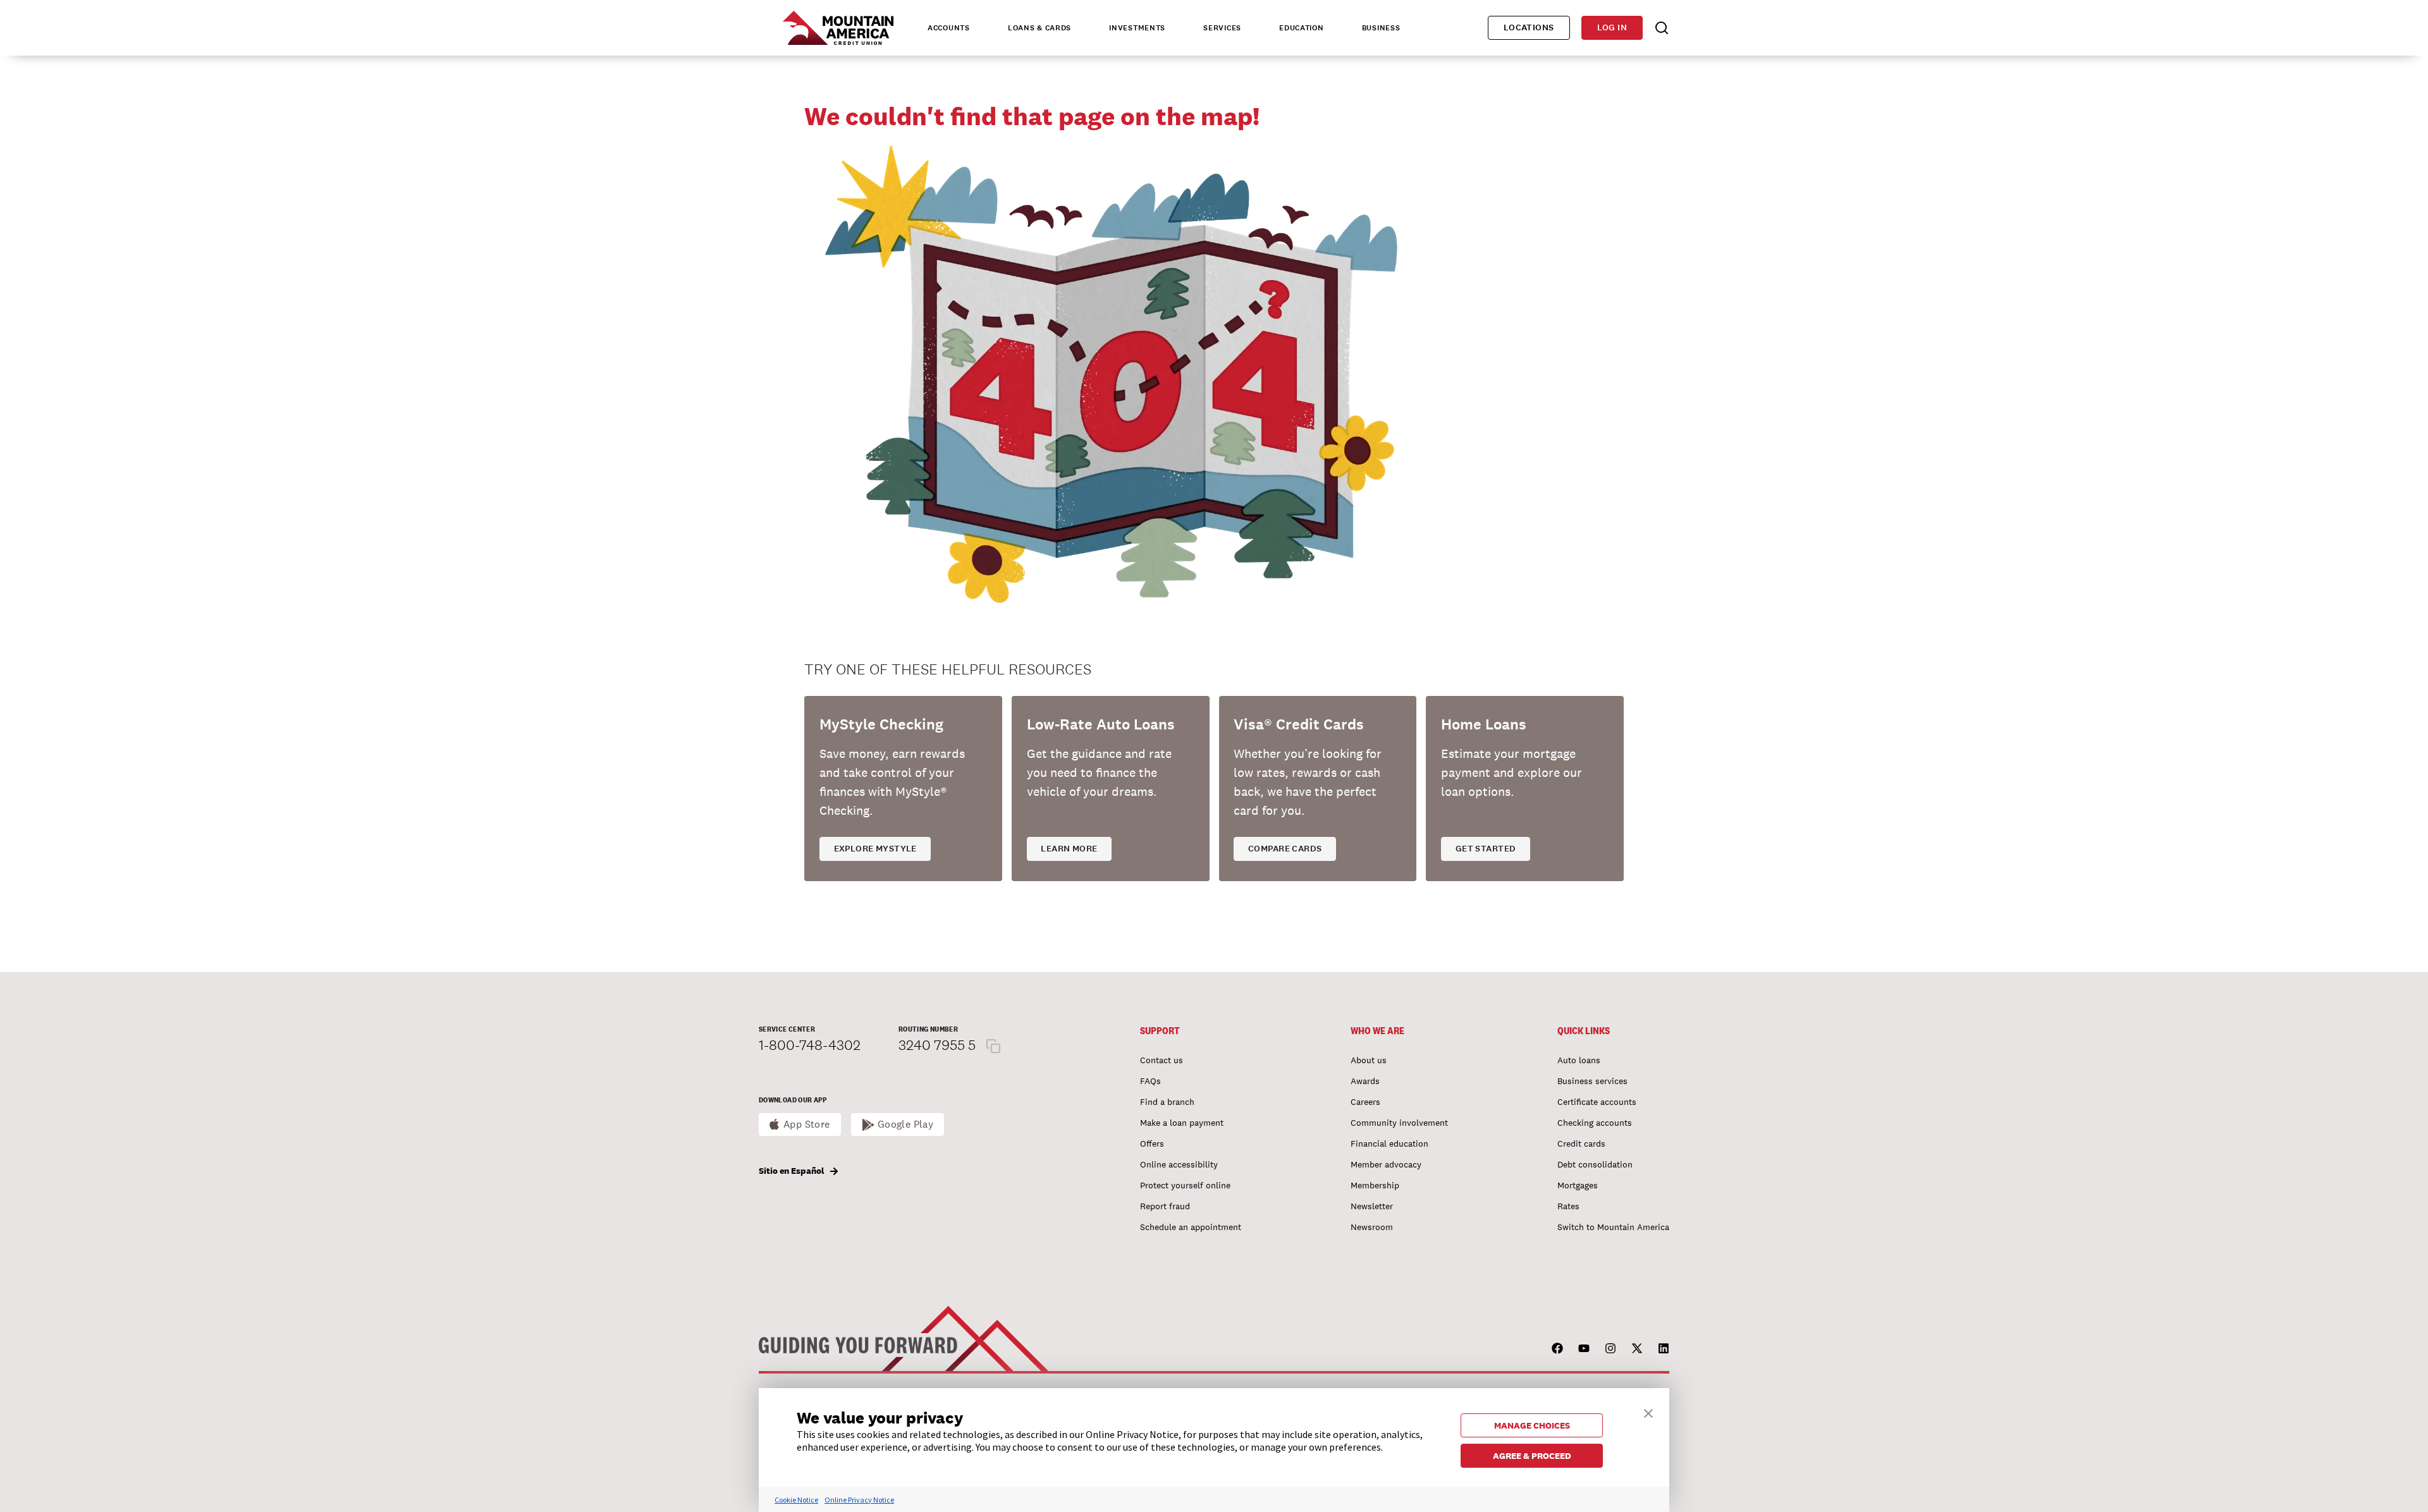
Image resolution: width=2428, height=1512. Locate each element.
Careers (1365, 1102)
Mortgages (1578, 1185)
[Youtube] (1584, 1348)
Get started (1486, 849)
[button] (1648, 1412)
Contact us (1162, 1060)
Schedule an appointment (1191, 1227)
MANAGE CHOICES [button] (1532, 1425)
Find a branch (1167, 1102)
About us (1369, 1060)
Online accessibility (1179, 1164)
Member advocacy (1386, 1164)
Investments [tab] (1137, 28)
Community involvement (1399, 1123)
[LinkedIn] (1664, 1348)
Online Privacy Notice (859, 1500)
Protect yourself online (1185, 1185)
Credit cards (1581, 1143)
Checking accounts (1595, 1123)
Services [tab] (1222, 28)
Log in (1612, 27)
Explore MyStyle (875, 849)
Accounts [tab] (949, 28)
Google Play (906, 1124)
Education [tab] (1301, 28)
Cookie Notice (796, 1500)
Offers (1152, 1143)
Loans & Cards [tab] (1039, 28)
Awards (1365, 1081)
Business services (1592, 1081)
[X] (1637, 1348)
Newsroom (1372, 1227)
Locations (1529, 27)
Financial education (1389, 1143)
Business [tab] (1381, 28)
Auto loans (1579, 1060)
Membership (1375, 1185)
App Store (807, 1124)
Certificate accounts (1597, 1102)
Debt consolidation (1595, 1164)
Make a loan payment (1182, 1123)
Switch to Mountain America (1613, 1227)
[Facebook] (1557, 1348)
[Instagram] (1610, 1348)
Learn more (1069, 849)
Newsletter (1372, 1206)
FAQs (1150, 1081)
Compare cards (1285, 849)
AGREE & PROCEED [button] (1532, 1456)
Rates (1568, 1206)
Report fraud (1165, 1206)
